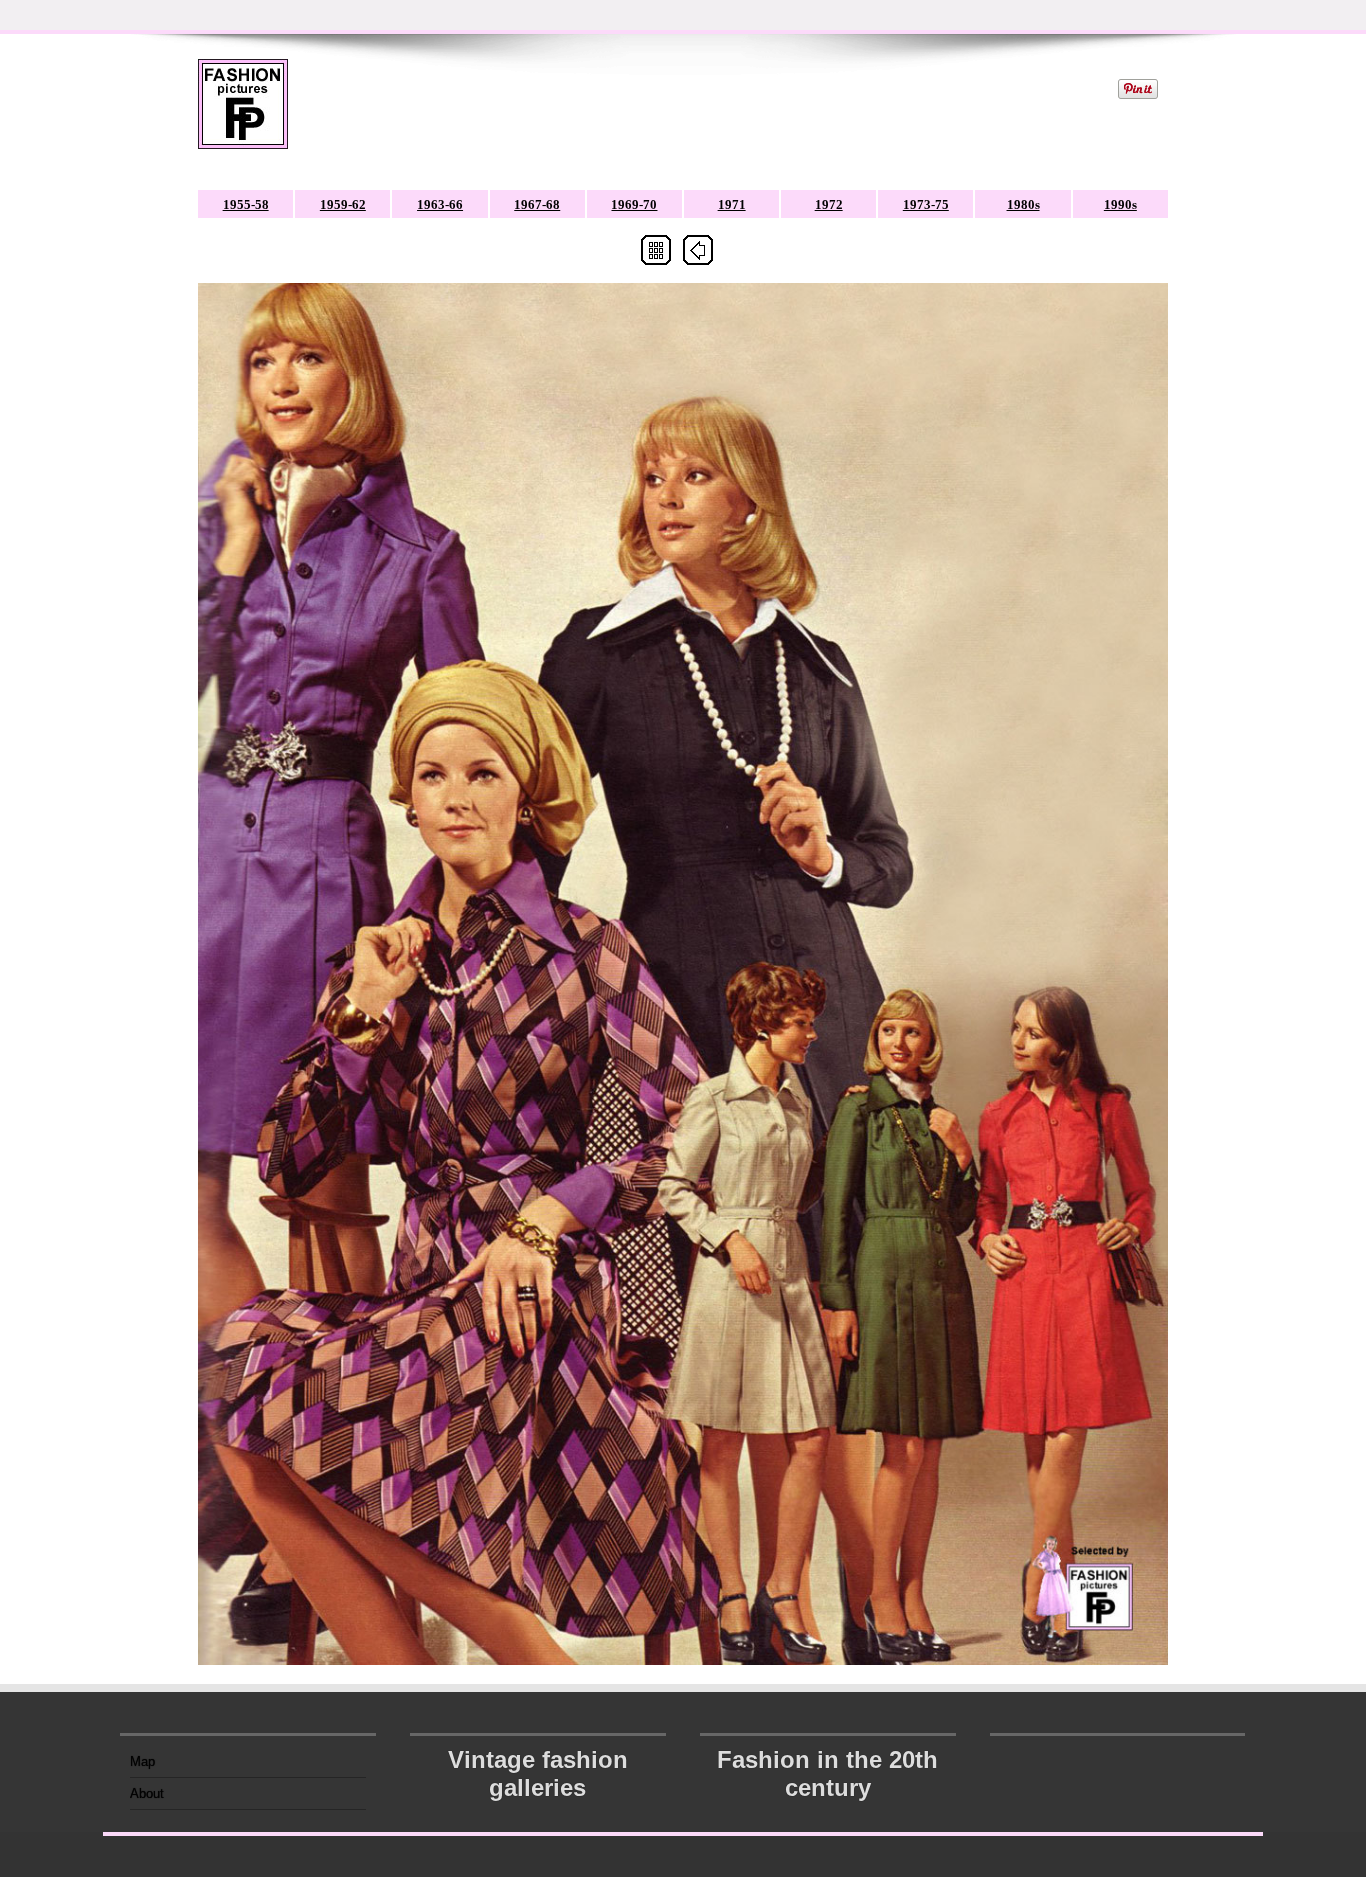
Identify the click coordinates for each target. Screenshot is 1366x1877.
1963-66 (440, 204)
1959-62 (343, 204)
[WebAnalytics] (1118, 1755)
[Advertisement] (701, 104)
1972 (829, 204)
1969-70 (634, 204)
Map (142, 1761)
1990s (1120, 204)
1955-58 (246, 204)
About (147, 1793)
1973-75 (926, 204)
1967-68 (537, 204)
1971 (732, 204)
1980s (1023, 204)
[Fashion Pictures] (243, 116)
